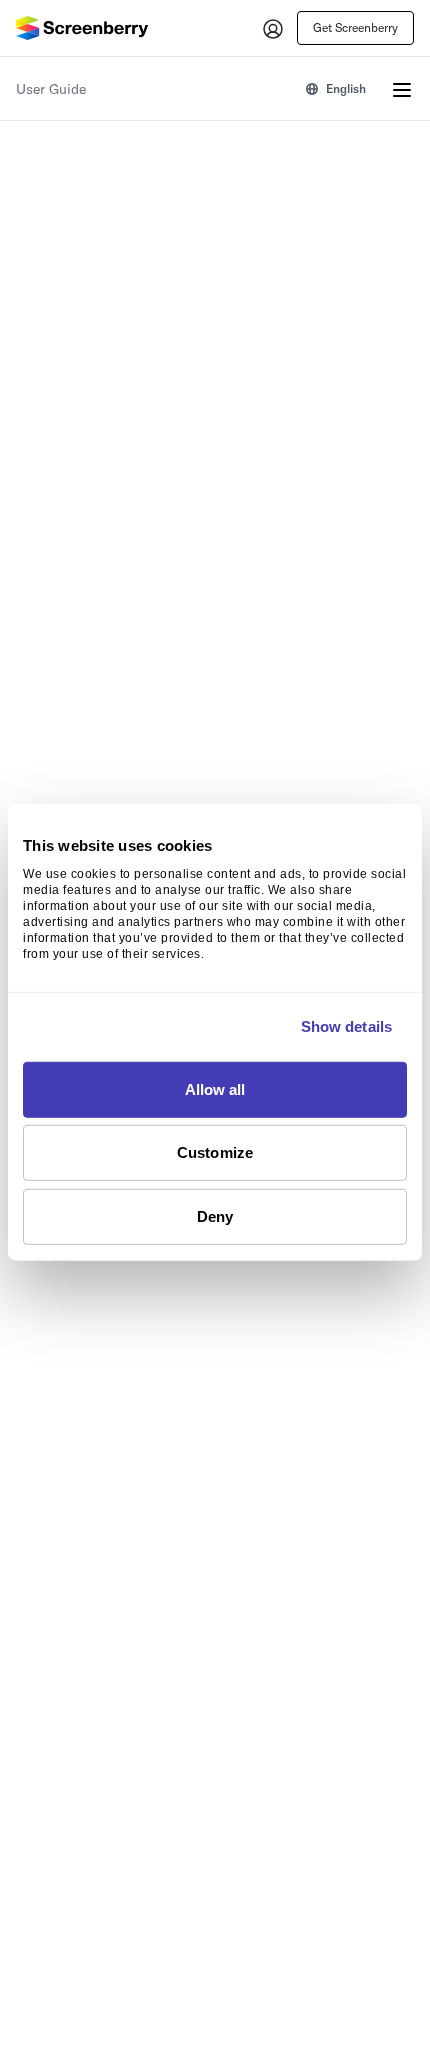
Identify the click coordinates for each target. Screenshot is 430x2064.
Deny (215, 1215)
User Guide (51, 89)
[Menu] (402, 89)
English (346, 88)
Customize (215, 1152)
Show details (346, 1026)
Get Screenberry (355, 27)
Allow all (215, 1088)
